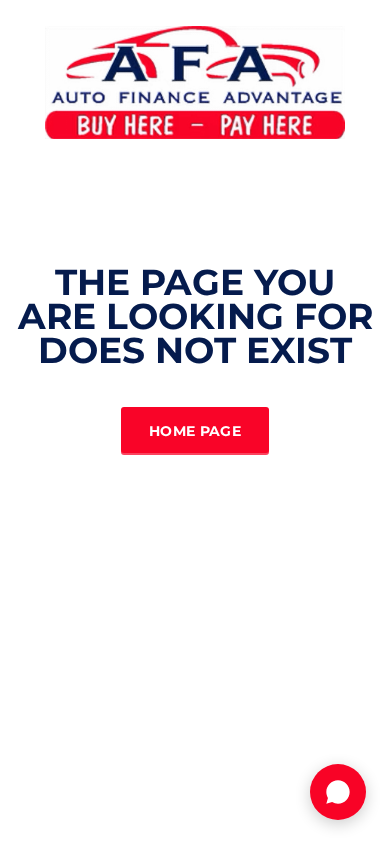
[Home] (195, 80)
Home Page (195, 431)
